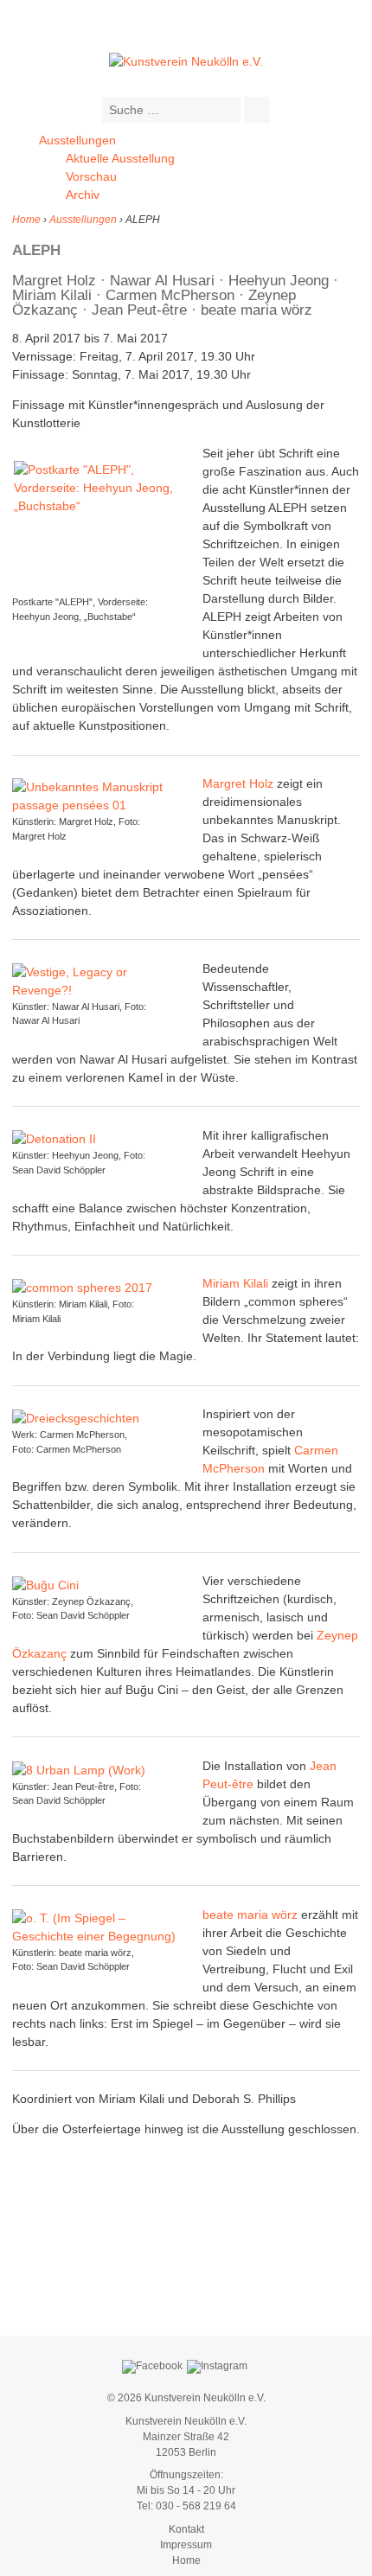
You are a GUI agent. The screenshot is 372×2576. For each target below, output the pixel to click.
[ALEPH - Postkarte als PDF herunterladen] (99, 521)
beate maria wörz (250, 1914)
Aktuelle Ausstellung (120, 158)
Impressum (186, 2545)
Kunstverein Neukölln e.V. (204, 2398)
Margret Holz (238, 783)
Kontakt (186, 2529)
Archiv (83, 195)
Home (26, 220)
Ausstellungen (77, 140)
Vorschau (91, 176)
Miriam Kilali (235, 1283)
